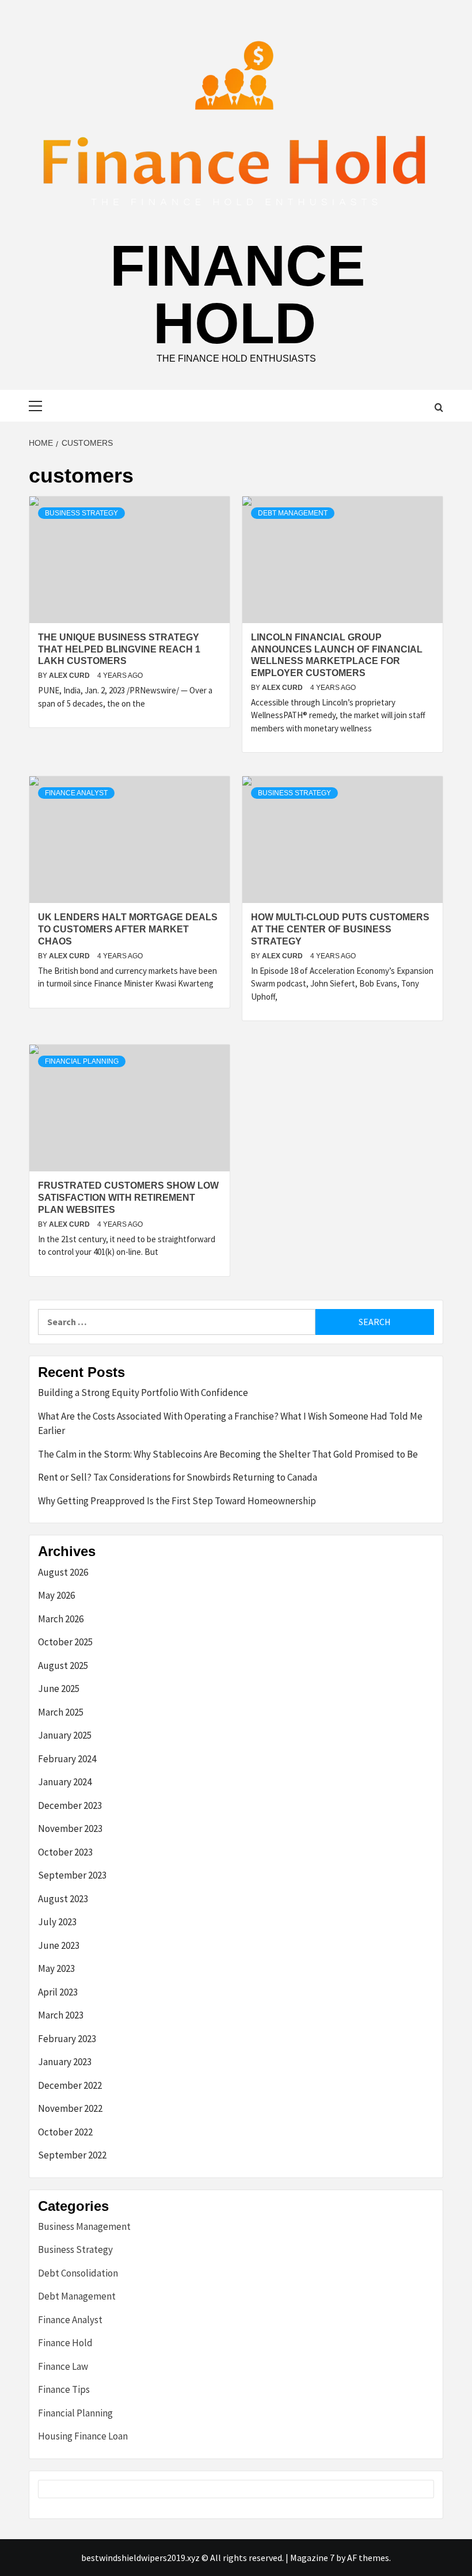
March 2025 (61, 1712)
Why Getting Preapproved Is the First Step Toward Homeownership (177, 1501)
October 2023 (65, 1852)
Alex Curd (70, 676)
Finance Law (63, 2366)
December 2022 (70, 2085)
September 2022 (72, 2155)
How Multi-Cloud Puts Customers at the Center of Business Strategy (340, 929)
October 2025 (65, 1642)
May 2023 (56, 1968)
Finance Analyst (76, 793)
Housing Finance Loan (83, 2436)
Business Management (84, 2226)
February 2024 (67, 1759)
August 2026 (63, 1572)
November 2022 (70, 2108)
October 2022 (65, 2132)
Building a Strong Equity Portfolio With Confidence (143, 1393)
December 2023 (70, 1805)
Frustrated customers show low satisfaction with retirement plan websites (128, 1198)
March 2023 (61, 2015)
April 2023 (58, 1992)
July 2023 (57, 1922)
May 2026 (56, 1595)
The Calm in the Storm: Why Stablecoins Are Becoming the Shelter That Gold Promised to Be (228, 1454)
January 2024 (65, 1782)
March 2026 (61, 1619)
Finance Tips (64, 2389)
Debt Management (293, 513)
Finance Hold (238, 294)
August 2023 (63, 1899)
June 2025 (59, 1689)
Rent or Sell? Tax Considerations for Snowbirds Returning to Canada (178, 1477)
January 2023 (65, 2062)
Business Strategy (81, 513)
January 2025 (65, 1735)
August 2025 (63, 1666)
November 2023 (70, 1828)
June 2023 (59, 1945)
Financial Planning (82, 1061)
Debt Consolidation (78, 2273)
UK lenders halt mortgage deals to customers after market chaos (128, 929)
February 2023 (67, 2039)
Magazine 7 (312, 2558)
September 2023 (72, 1875)
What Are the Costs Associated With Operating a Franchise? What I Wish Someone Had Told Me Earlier (230, 1424)
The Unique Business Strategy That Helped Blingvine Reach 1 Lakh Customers (119, 649)
